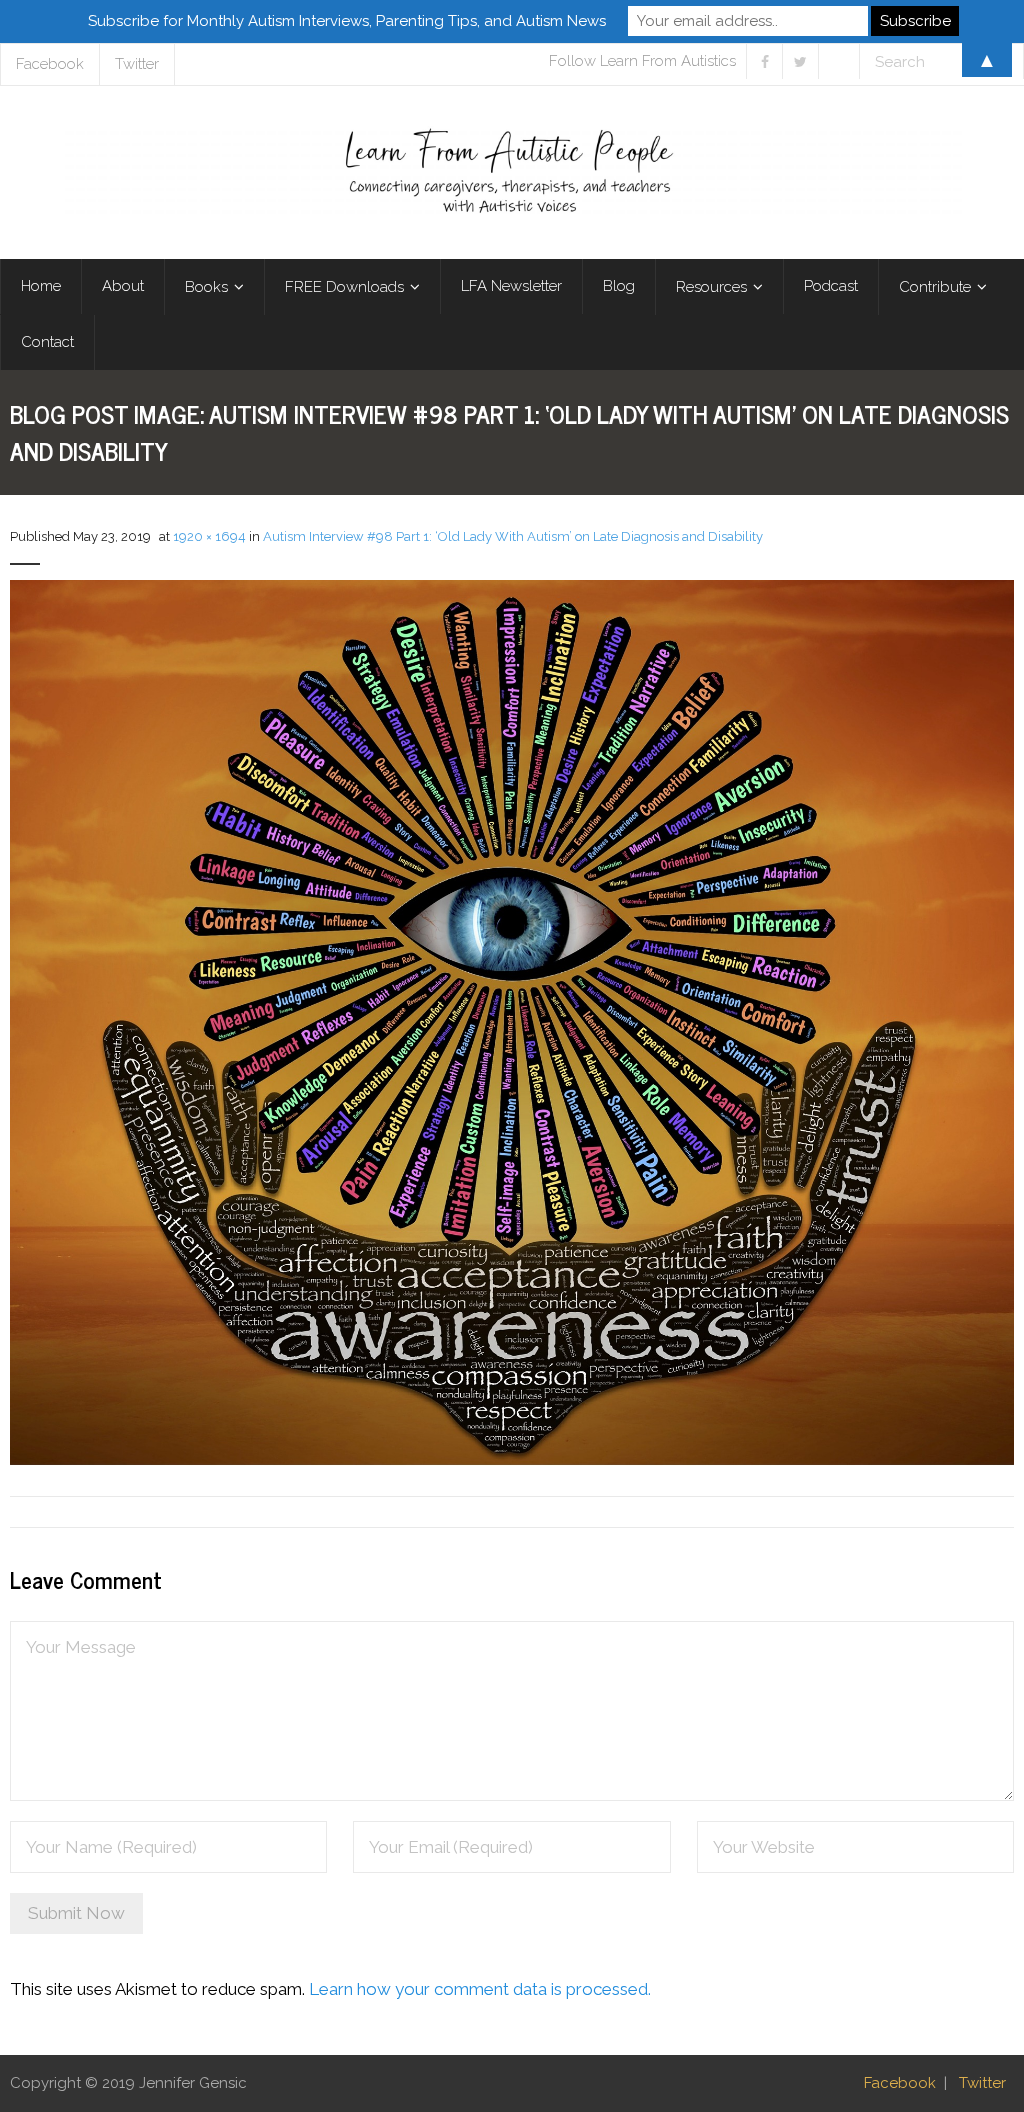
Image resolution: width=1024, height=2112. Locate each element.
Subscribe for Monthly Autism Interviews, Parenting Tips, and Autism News (347, 21)
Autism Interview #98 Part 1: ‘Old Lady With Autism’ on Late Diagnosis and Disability (513, 536)
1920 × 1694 (209, 536)
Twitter (982, 2083)
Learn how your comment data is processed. (480, 1989)
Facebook (900, 2083)
